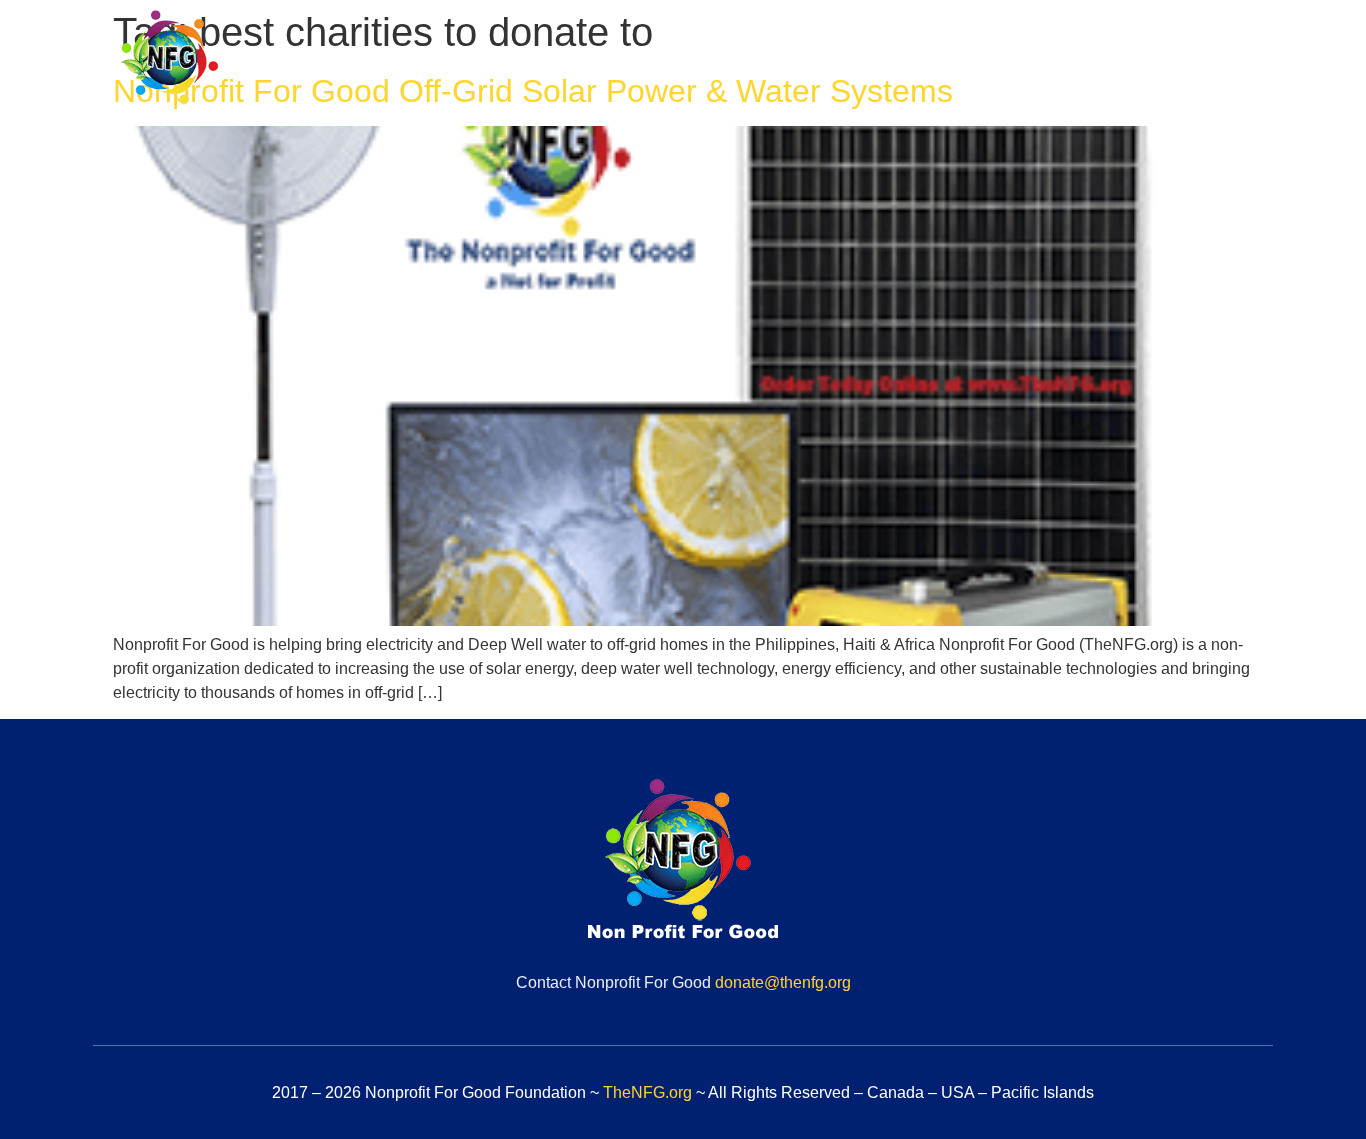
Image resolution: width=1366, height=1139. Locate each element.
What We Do (869, 67)
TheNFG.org (647, 1092)
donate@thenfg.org (783, 982)
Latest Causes (1017, 67)
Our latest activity (1184, 67)
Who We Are (727, 67)
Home (613, 67)
